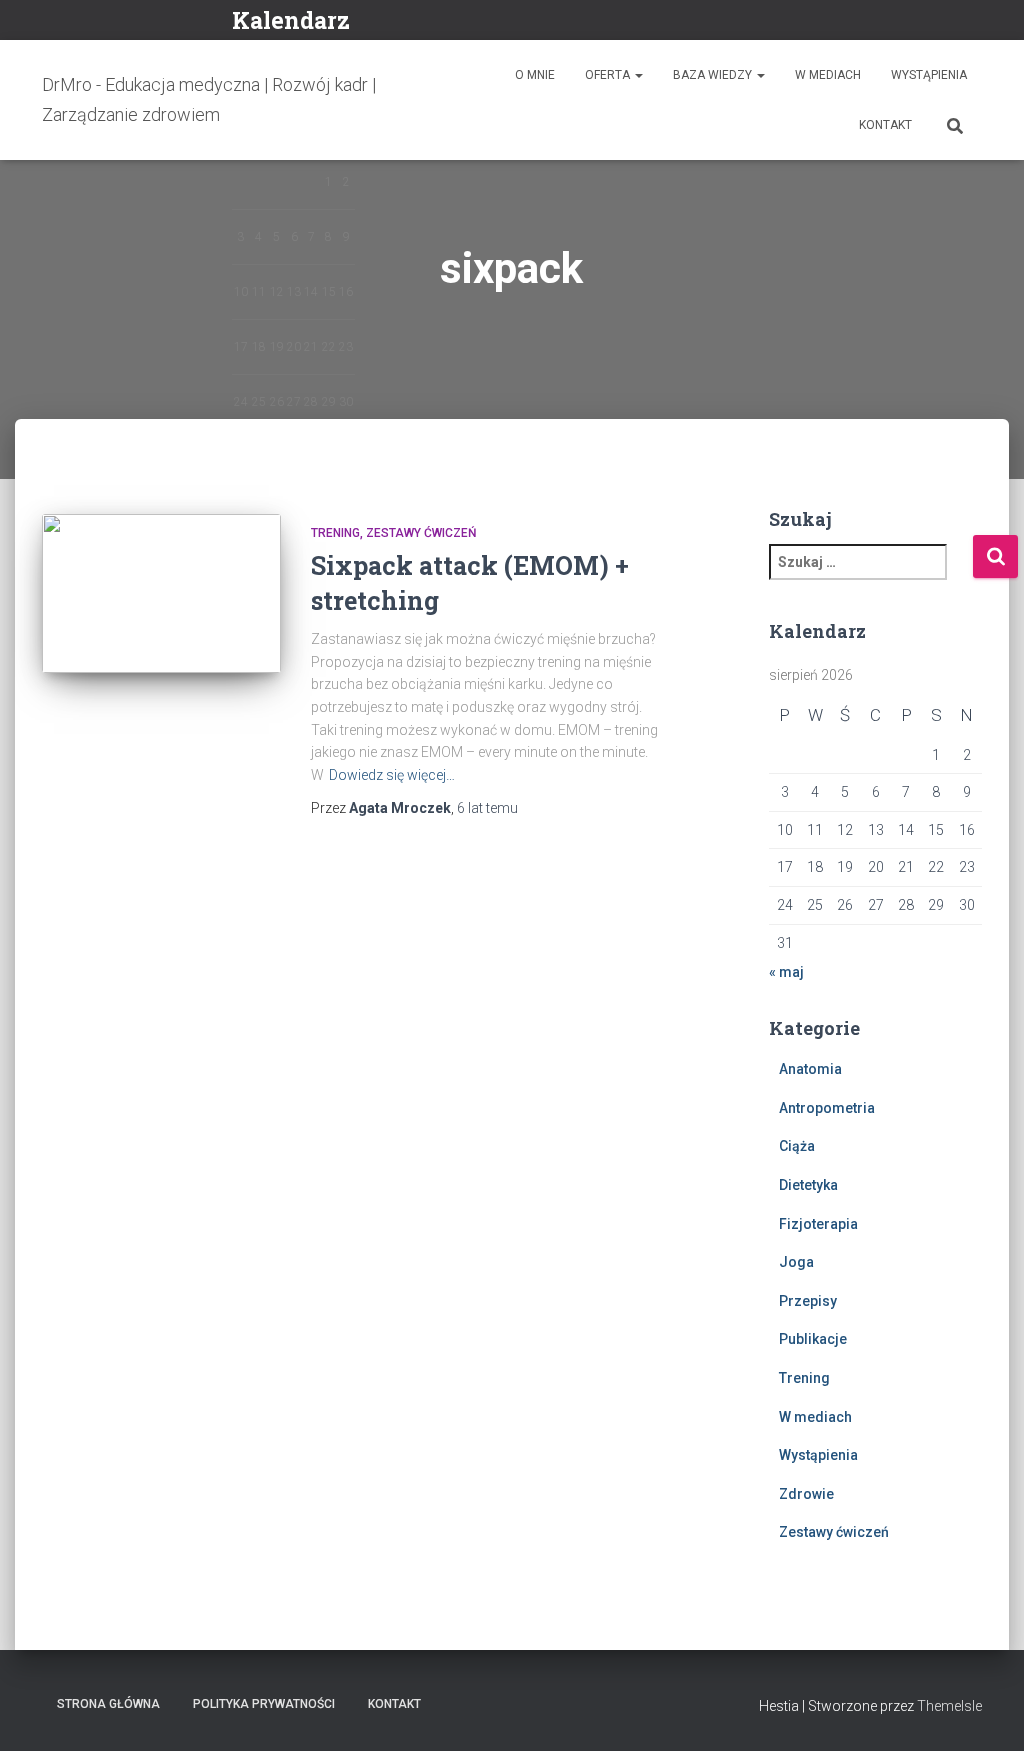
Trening (335, 533)
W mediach (828, 75)
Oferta (609, 75)
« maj (786, 972)
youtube (976, 22)
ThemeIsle (949, 1706)
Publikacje (813, 1339)
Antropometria (827, 1108)
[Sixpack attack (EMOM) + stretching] (161, 594)
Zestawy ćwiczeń (421, 533)
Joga (796, 1262)
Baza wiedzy (714, 75)
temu (487, 808)
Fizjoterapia (818, 1224)
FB (926, 22)
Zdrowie (806, 1494)
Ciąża (797, 1146)
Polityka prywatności (264, 1704)
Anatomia (810, 1069)
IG (951, 22)
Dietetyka (808, 1185)
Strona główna (108, 1704)
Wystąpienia (929, 75)
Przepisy (808, 1301)
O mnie (535, 75)
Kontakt (885, 125)
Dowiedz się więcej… (392, 775)
